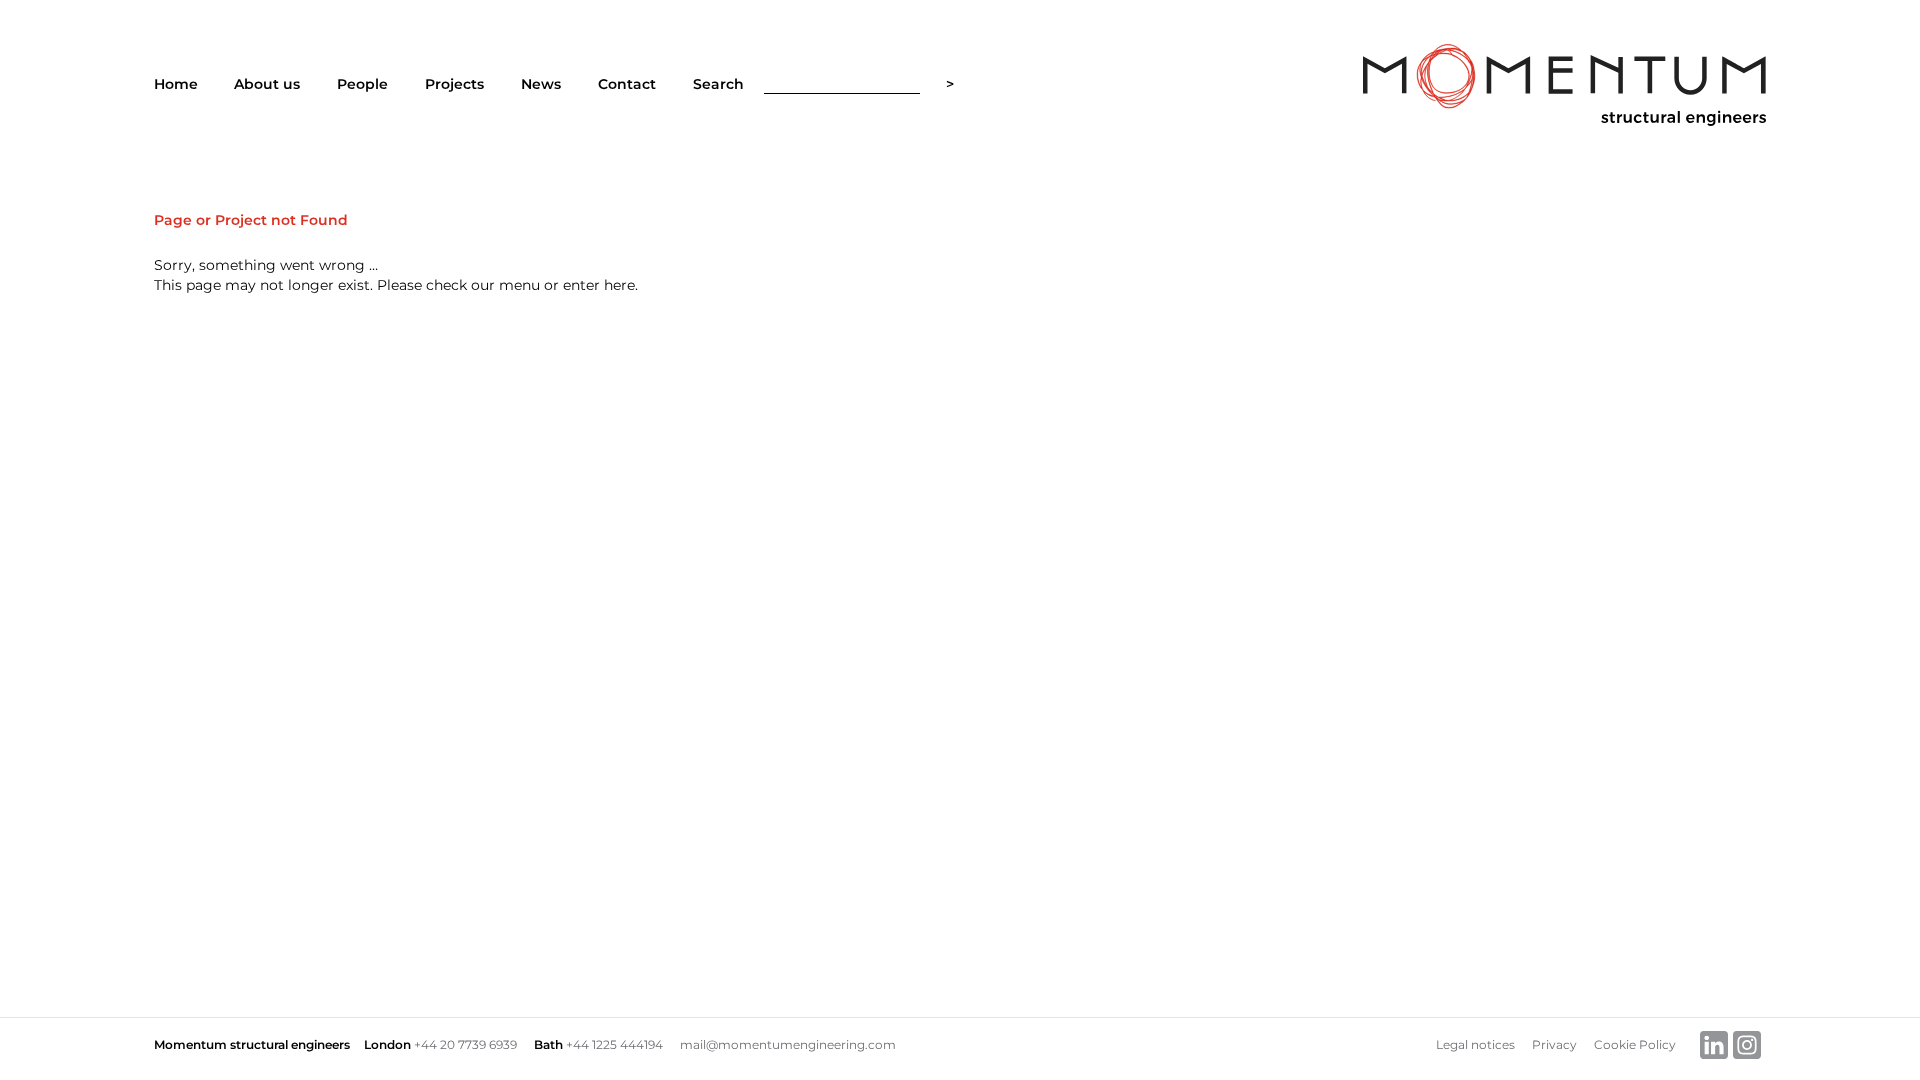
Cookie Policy (1635, 1044)
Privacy (1554, 1044)
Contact (627, 84)
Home (176, 84)
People (362, 84)
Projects (454, 84)
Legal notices (1475, 1044)
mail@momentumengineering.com (788, 1044)
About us (267, 84)
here (619, 285)
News (541, 84)
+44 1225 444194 (614, 1044)
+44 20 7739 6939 (465, 1044)
